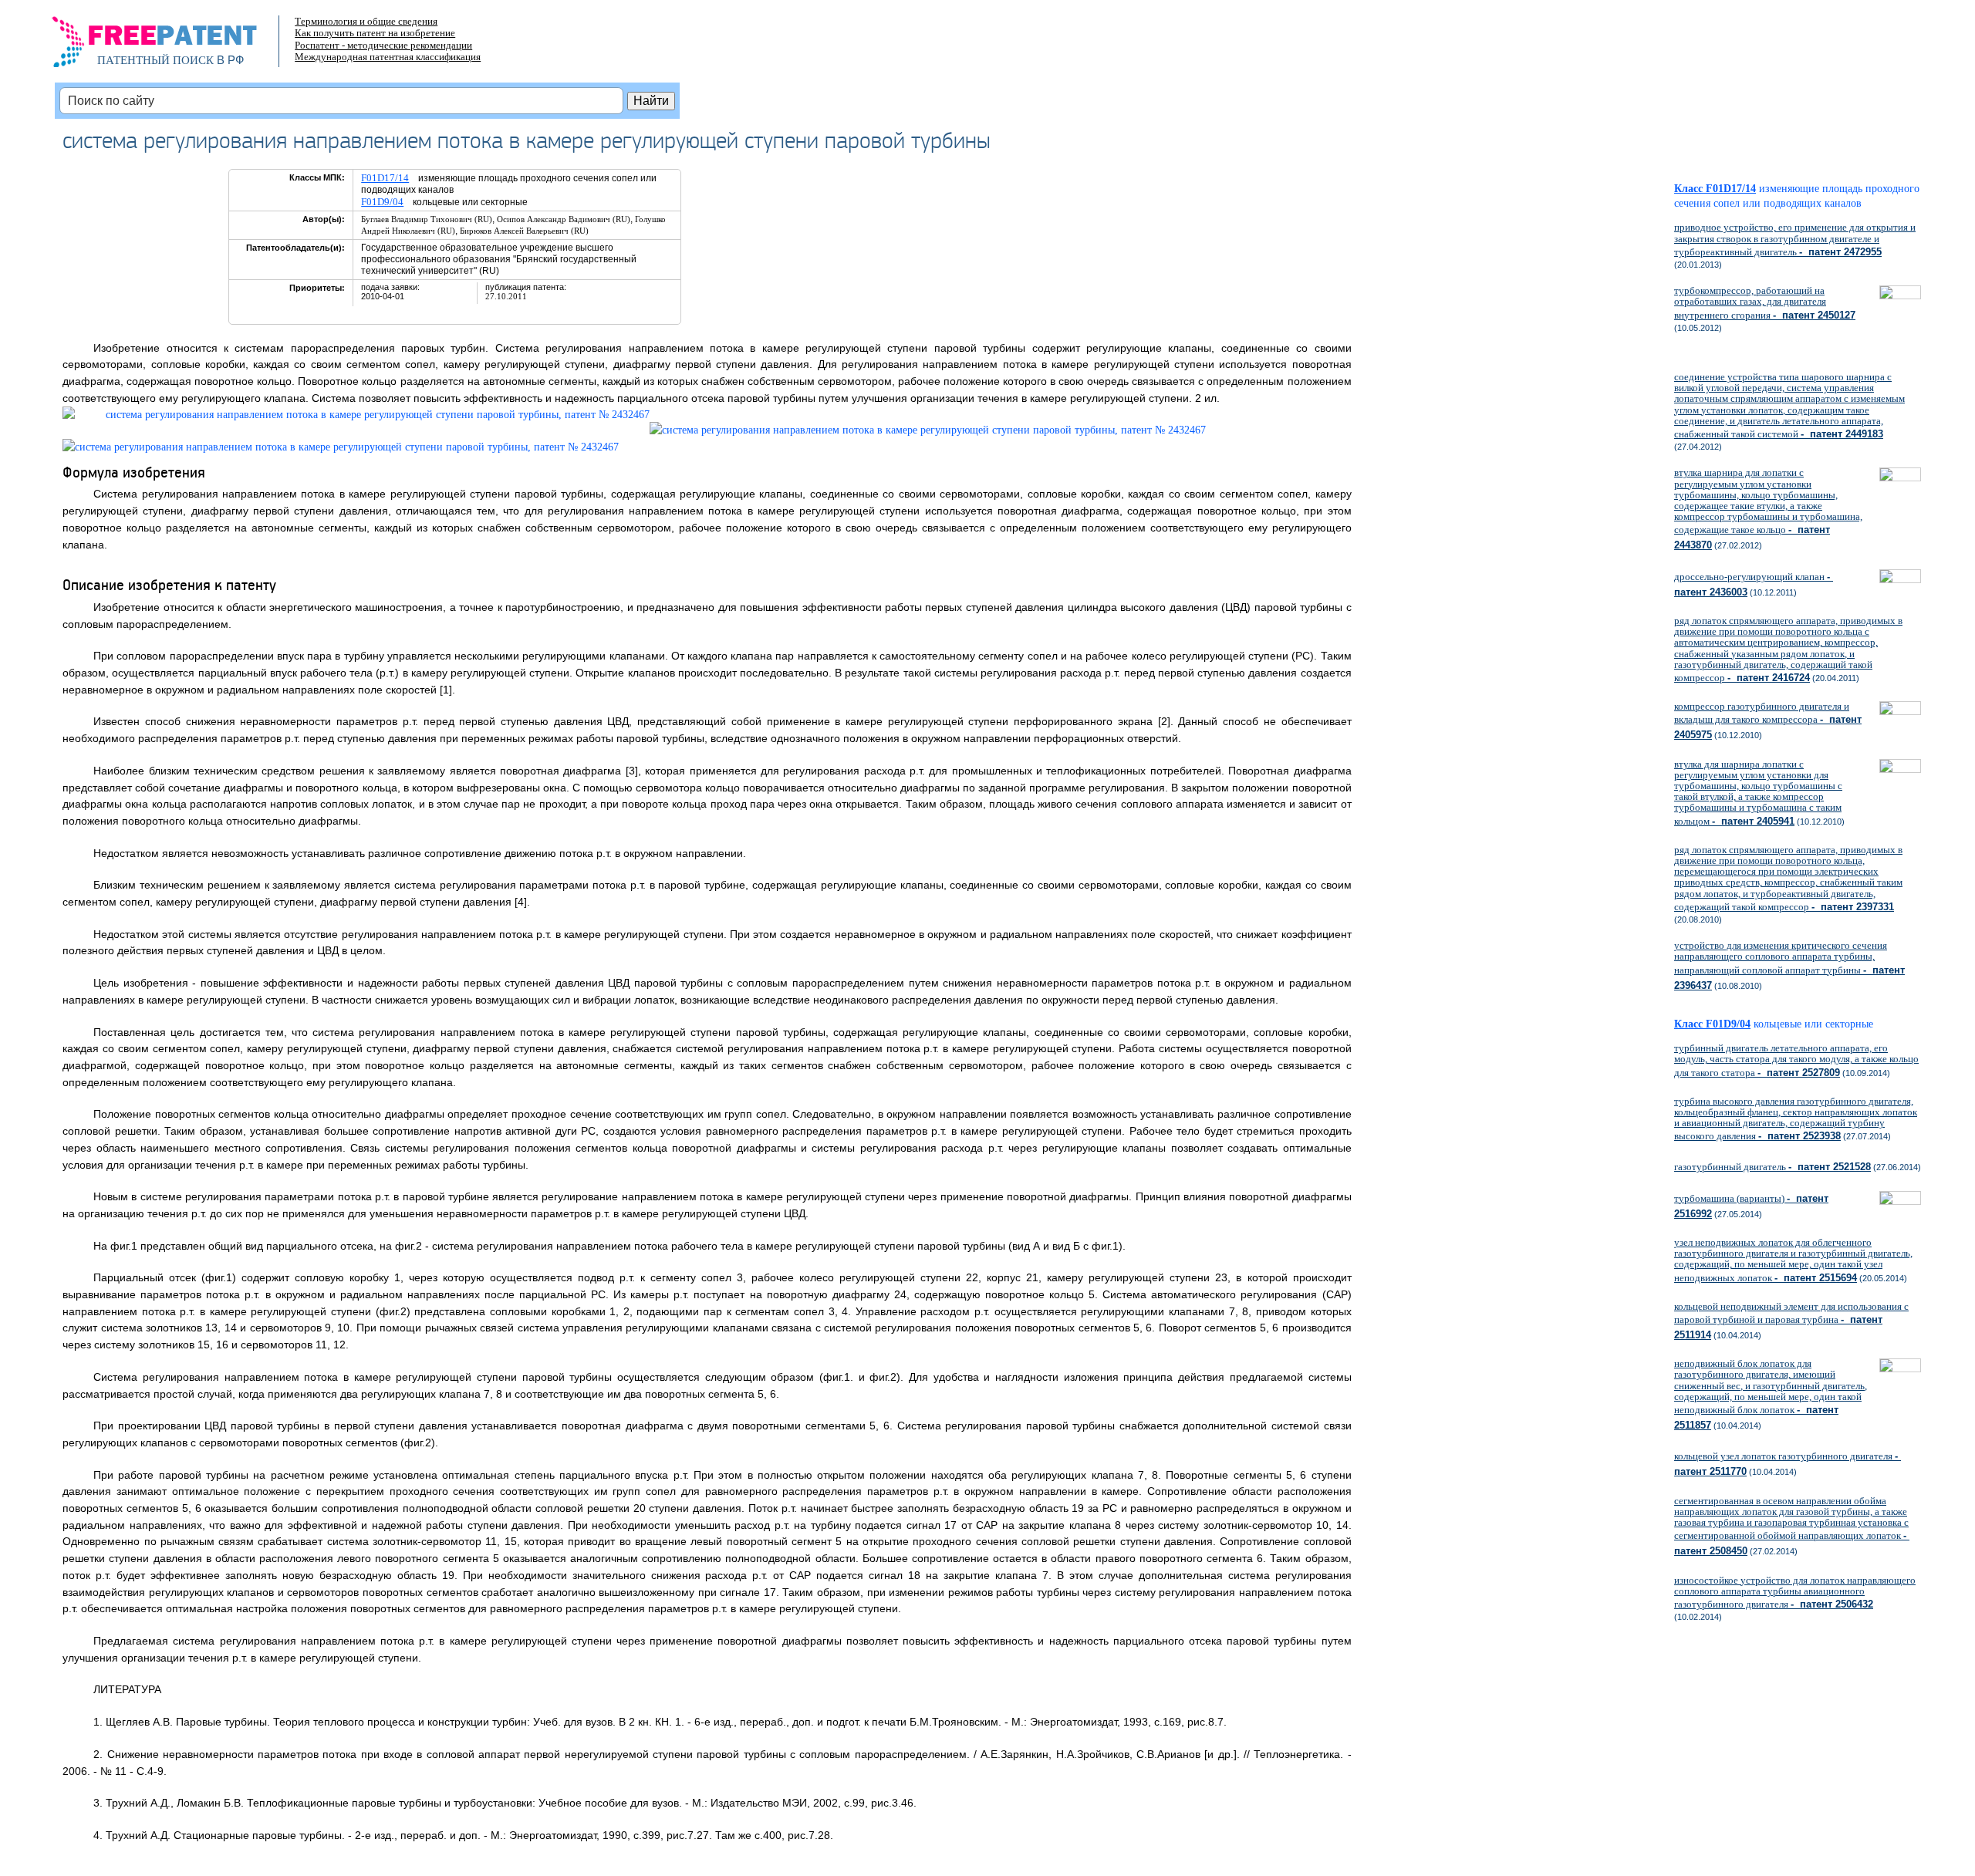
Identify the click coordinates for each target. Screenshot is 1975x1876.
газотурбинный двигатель (1772, 1167)
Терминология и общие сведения (366, 21)
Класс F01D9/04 (1712, 1024)
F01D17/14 (385, 178)
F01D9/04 (382, 202)
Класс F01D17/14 (1715, 189)
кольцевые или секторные (1819, 1024)
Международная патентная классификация (388, 57)
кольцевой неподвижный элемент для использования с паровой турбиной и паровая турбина (1791, 1321)
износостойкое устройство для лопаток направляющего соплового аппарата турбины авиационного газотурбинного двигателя (1795, 1592)
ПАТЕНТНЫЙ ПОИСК (155, 60)
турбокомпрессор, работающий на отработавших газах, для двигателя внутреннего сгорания (1765, 302)
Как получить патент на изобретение (375, 33)
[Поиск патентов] (171, 46)
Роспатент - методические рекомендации (383, 45)
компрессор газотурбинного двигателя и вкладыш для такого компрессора (1768, 720)
